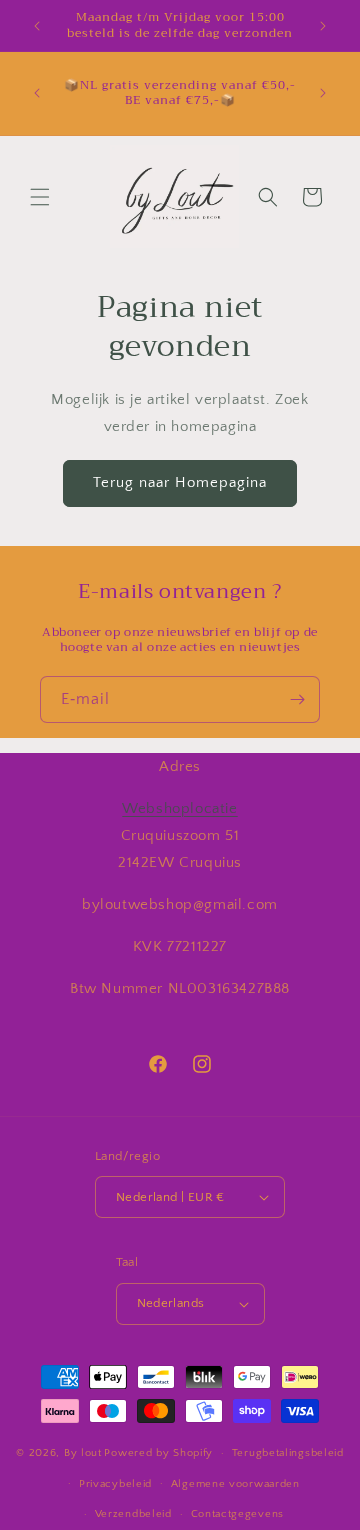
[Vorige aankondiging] (37, 26)
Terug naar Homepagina (180, 482)
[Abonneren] (297, 699)
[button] (40, 197)
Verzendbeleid (133, 1514)
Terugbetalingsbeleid (288, 1453)
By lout (83, 1453)
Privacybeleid (115, 1484)
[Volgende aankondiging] (323, 26)
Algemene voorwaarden (235, 1484)
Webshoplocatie (179, 808)
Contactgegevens (238, 1514)
